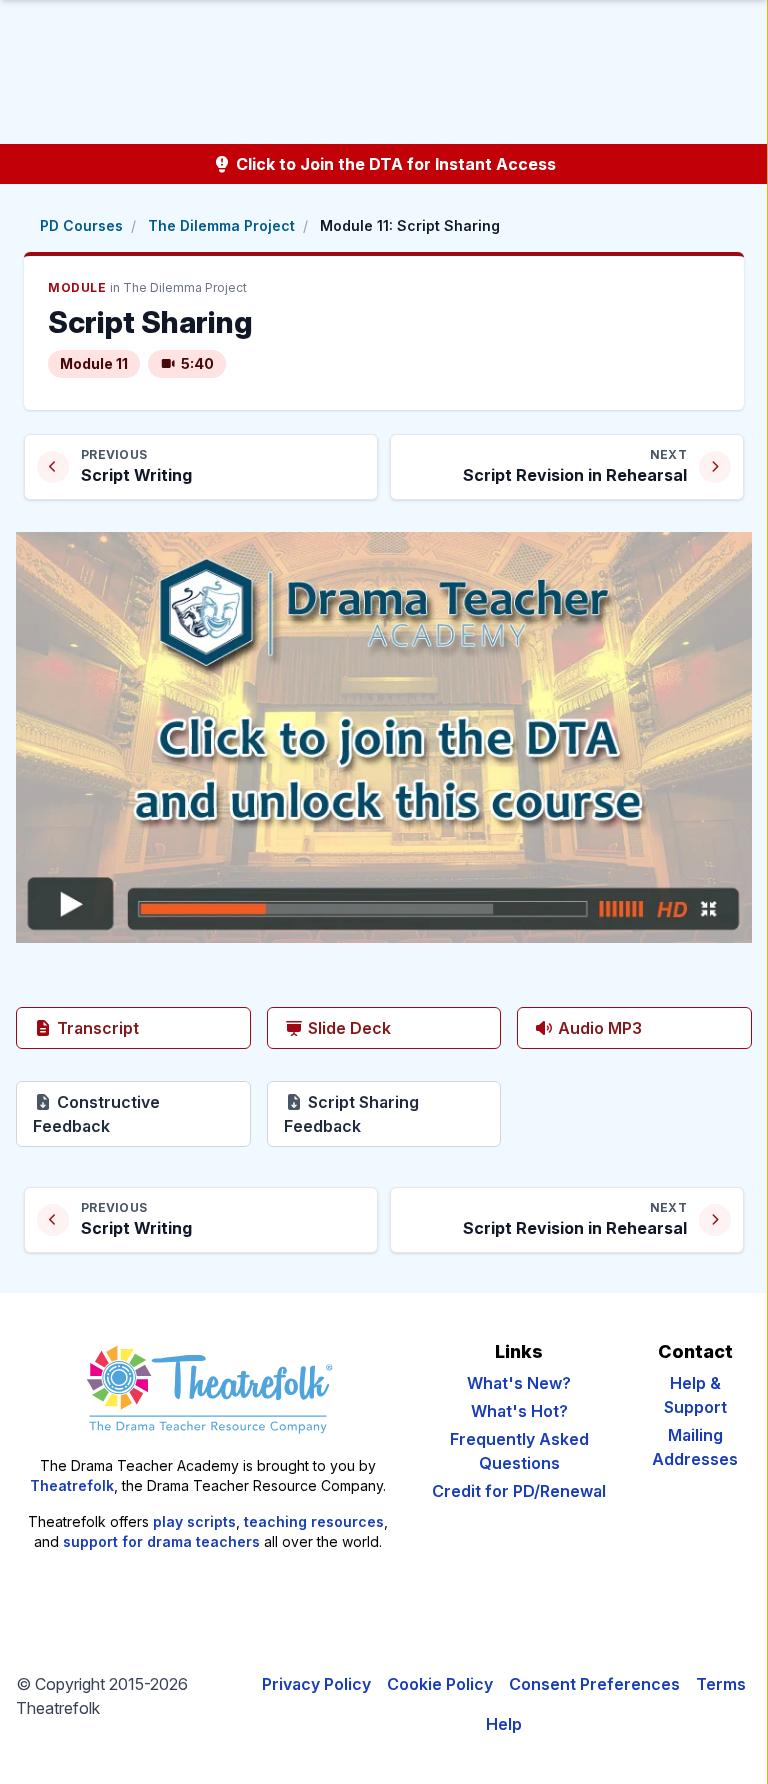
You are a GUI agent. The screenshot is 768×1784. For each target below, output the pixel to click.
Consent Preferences (594, 1684)
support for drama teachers (161, 1541)
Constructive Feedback (142, 1114)
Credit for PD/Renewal (519, 1491)
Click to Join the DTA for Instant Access (394, 164)
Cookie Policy (440, 1684)
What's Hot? (519, 1411)
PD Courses (81, 225)
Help (504, 1724)
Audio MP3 (598, 1028)
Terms (721, 1684)
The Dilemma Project (221, 225)
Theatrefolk (72, 1485)
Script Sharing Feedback (393, 1114)
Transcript (96, 1028)
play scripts (194, 1521)
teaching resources (314, 1521)
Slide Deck (347, 1028)
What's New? (519, 1383)
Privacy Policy (316, 1684)
